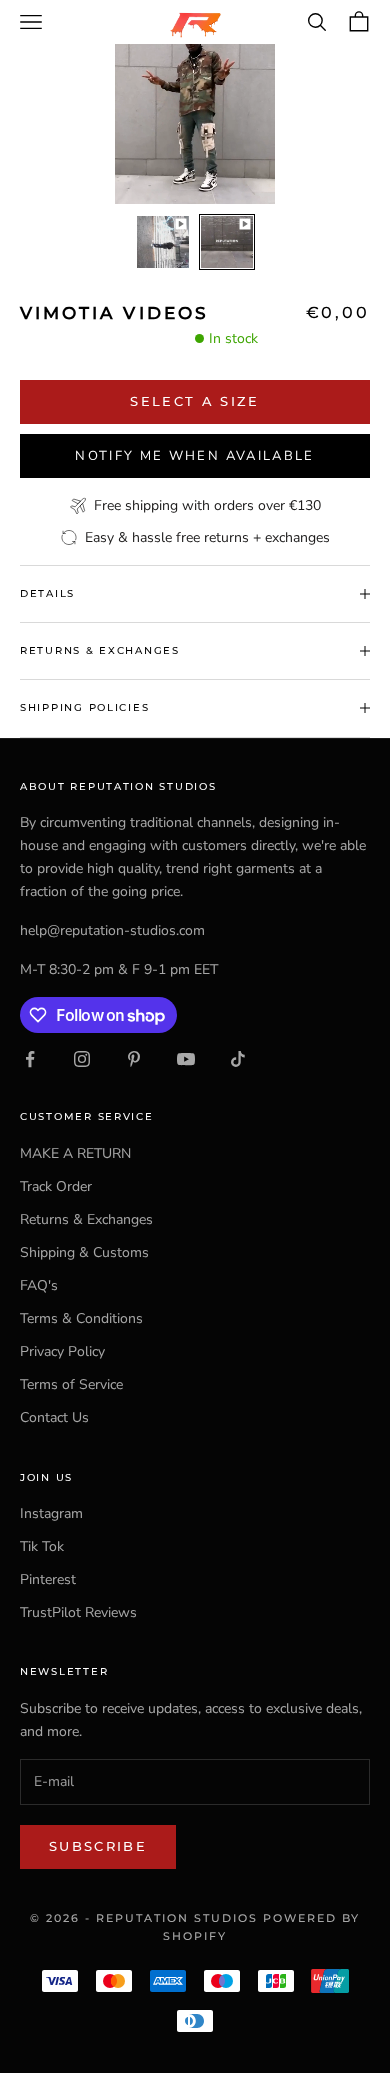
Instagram (51, 1513)
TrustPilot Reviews (78, 1612)
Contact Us (54, 1417)
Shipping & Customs (84, 1252)
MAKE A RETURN (75, 1153)
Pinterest (48, 1579)
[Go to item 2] (227, 242)
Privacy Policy (62, 1351)
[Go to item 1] (163, 242)
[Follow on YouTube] (186, 1059)
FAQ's (39, 1285)
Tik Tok (42, 1546)
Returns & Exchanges (86, 1219)
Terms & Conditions (81, 1318)
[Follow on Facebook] (30, 1059)
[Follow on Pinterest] (134, 1059)
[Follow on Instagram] (82, 1059)
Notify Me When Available (194, 456)
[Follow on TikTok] (238, 1059)
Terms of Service (71, 1384)
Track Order (56, 1186)
